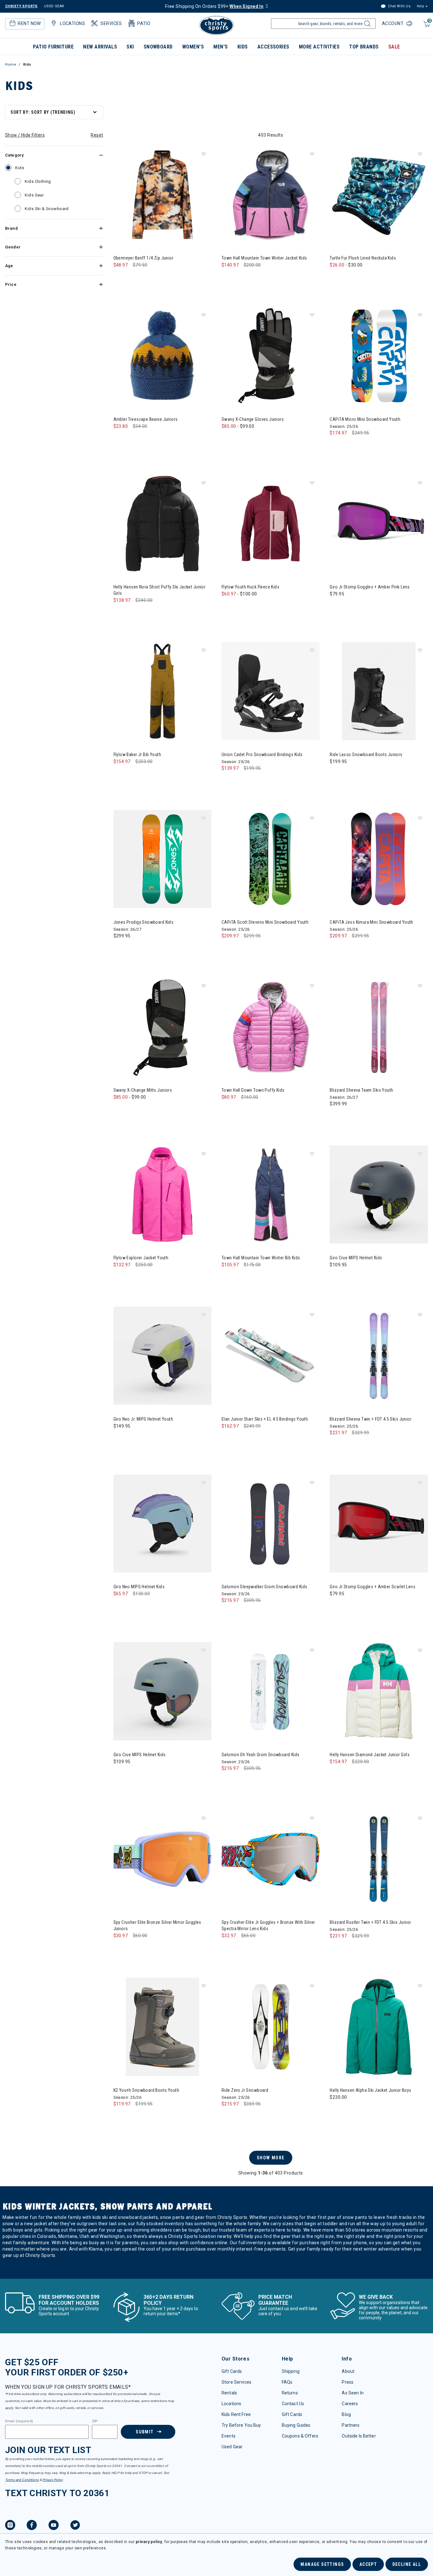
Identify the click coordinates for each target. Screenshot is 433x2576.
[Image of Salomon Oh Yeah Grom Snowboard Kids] (271, 1691)
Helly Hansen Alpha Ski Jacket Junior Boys (370, 2090)
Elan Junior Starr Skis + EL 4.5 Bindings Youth (265, 1419)
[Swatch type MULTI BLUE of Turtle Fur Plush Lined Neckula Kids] (349, 278)
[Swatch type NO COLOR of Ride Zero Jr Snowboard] (228, 2117)
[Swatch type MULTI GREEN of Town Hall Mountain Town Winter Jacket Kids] (228, 278)
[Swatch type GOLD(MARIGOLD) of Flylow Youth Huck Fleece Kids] (228, 607)
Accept (368, 2564)
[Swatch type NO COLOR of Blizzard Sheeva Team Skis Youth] (336, 1117)
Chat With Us (399, 6)
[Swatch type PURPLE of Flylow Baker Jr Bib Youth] (133, 774)
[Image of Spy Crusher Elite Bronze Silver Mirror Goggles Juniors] (162, 1859)
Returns (290, 2393)
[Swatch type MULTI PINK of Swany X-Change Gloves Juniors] (254, 439)
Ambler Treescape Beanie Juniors (146, 419)
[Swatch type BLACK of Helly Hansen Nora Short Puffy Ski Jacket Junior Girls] (120, 613)
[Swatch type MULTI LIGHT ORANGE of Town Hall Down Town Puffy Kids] (254, 1110)
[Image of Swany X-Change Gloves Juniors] (271, 356)
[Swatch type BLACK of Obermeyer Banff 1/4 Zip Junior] (120, 278)
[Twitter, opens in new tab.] (75, 2526)
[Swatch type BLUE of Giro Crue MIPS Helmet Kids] (336, 1278)
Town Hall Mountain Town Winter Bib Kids (261, 1258)
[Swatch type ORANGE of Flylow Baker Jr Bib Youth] (159, 774)
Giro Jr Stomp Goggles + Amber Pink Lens (370, 587)
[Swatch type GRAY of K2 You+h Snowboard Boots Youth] (120, 2117)
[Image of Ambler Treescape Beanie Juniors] (162, 356)
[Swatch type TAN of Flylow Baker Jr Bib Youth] (120, 774)
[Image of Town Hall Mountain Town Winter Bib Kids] (271, 1195)
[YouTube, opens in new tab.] (54, 2526)
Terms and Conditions (22, 2480)
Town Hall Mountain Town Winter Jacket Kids (264, 258)
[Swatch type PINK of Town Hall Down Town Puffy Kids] (241, 1110)
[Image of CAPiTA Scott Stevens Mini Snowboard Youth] (271, 859)
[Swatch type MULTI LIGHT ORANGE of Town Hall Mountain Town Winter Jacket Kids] (254, 278)
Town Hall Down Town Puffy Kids (253, 1090)
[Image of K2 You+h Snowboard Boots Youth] (162, 2027)
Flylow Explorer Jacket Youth (141, 1258)
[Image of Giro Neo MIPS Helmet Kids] (162, 1523)
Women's (193, 47)
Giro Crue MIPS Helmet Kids (356, 1258)
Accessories (273, 47)
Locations (231, 2404)
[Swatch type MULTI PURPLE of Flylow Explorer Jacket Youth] (133, 1278)
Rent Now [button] (29, 23)
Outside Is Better (359, 2436)
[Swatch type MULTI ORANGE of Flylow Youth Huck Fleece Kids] (267, 607)
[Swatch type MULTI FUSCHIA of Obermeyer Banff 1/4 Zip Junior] (146, 278)
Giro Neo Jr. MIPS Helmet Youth (143, 1419)
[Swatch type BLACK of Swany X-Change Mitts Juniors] (120, 1110)
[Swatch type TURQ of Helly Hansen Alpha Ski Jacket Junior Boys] (349, 2110)
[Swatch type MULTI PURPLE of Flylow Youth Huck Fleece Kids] (254, 607)
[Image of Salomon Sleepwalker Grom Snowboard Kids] (271, 1523)
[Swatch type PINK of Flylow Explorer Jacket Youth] (120, 1278)
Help (420, 6)
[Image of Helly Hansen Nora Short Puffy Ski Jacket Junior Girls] (162, 524)
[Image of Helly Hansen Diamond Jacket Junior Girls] (379, 1691)
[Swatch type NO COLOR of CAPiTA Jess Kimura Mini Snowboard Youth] (336, 949)
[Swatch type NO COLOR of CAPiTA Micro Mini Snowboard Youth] (336, 446)
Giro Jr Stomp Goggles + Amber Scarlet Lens (372, 1587)
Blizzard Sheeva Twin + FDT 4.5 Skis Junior (371, 1419)
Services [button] (111, 23)
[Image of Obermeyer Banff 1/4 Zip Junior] (162, 195)
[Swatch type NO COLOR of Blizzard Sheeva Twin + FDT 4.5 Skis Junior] (336, 1445)
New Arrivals (100, 47)
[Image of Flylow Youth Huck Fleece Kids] (271, 524)
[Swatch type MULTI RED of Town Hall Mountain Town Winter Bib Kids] (267, 1278)
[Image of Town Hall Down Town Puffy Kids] (271, 1027)
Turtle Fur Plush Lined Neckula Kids (363, 258)
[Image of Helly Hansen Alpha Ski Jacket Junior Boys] (379, 2027)
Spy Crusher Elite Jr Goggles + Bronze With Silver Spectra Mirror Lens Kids (268, 1925)
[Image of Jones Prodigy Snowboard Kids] (162, 859)
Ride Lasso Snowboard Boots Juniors (366, 755)
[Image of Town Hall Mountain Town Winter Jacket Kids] (271, 195)
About (348, 2371)
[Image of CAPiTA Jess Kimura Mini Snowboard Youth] (379, 859)
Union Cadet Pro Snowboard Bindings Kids (262, 755)
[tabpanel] (217, 1191)
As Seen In (352, 2393)
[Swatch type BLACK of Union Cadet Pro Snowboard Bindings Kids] (228, 781)
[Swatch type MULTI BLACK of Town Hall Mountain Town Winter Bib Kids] (228, 1278)
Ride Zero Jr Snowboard (245, 2090)
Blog (346, 2414)
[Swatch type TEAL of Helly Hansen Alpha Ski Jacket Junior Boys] (336, 2110)
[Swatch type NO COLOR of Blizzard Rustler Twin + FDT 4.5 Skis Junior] (336, 1949)
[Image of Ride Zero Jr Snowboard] (271, 2027)
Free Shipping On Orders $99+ (214, 6)
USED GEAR (54, 6)
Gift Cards (232, 2371)
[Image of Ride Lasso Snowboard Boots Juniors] (379, 691)
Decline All (407, 2564)
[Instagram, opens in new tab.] (10, 2526)
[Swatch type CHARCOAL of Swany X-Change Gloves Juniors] (241, 439)
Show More (271, 2158)
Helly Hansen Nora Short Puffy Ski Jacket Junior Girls (160, 590)
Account (393, 23)
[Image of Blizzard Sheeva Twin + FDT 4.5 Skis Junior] (379, 1355)
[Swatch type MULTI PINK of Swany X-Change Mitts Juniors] (146, 1110)
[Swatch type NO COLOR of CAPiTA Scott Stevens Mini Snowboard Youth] (228, 949)
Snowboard (158, 47)
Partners (351, 2425)
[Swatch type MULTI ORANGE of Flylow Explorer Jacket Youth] (146, 1278)
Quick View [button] (162, 234)
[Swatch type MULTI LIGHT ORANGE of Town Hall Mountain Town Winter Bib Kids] (254, 1278)
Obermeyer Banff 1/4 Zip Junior (144, 258)
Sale (394, 47)
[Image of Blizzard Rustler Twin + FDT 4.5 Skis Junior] (379, 1859)
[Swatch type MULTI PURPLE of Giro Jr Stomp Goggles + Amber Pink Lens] (336, 607)
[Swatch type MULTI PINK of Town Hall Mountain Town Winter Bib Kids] (241, 1278)
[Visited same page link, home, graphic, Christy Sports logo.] (217, 25)
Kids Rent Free (236, 2414)
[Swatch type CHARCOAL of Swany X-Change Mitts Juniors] (133, 1110)
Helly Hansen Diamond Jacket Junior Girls (370, 1755)
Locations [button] (72, 23)
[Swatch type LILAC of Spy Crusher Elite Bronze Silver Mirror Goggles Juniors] (120, 1948)
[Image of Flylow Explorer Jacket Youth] (162, 1195)
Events (229, 2436)
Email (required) (19, 2421)
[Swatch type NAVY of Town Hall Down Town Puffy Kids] (228, 1110)
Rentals (229, 2393)
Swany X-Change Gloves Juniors (253, 419)
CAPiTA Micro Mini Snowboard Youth (365, 419)
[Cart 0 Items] (426, 27)
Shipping (291, 2371)
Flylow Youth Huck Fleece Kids (250, 587)
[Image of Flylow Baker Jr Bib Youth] (162, 691)
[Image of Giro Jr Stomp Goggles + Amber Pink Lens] (379, 524)
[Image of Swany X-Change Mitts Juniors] (162, 1027)
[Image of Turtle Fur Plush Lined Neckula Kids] (379, 195)
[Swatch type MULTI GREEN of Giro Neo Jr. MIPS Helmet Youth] (120, 1439)
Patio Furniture (53, 47)
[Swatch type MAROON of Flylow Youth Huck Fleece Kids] (241, 607)
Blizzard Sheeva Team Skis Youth (361, 1090)
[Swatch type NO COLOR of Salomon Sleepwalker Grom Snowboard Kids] (228, 1613)
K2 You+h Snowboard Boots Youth (146, 2090)
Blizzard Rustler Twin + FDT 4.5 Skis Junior (370, 1922)
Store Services (236, 2382)
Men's (220, 47)
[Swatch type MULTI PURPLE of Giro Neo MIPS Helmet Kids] (120, 1606)
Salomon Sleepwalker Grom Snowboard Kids (264, 1587)
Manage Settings (322, 2564)
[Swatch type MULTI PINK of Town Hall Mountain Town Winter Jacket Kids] (241, 278)
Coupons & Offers (300, 2436)
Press (348, 2382)
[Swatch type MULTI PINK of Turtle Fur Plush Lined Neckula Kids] (362, 278)
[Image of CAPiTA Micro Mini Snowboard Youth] (379, 356)
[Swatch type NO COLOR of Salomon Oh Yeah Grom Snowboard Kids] (228, 1781)
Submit (145, 2432)
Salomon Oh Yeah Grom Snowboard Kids (261, 1755)
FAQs (287, 2382)
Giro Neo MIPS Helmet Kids (139, 1587)
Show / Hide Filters (25, 135)
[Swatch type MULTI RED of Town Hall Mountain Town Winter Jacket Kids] (267, 278)
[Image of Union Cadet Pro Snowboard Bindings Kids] (271, 691)
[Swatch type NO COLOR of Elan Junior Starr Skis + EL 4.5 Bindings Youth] (228, 1439)
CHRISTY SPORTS (21, 6)
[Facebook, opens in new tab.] (32, 2526)
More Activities (319, 47)
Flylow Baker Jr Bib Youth (137, 755)
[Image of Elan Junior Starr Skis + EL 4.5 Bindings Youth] (271, 1355)
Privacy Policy (53, 2480)
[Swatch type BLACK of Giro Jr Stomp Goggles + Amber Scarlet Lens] (336, 1606)
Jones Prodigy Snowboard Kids (144, 922)
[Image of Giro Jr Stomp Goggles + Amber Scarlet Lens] (379, 1523)
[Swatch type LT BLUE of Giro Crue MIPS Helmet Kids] (120, 1774)
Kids (243, 47)
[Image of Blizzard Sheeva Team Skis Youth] (379, 1027)
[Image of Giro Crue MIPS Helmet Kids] (379, 1195)
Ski (130, 47)
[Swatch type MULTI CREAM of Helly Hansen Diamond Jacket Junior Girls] (336, 1774)
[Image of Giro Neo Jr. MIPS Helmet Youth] (162, 1355)
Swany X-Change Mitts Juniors (143, 1090)
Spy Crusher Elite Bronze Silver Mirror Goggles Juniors (157, 1925)
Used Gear (232, 2447)
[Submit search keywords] (367, 25)
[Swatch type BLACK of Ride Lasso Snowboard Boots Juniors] (336, 774)
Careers (350, 2404)
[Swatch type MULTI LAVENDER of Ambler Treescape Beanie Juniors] (133, 439)
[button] (204, 154)
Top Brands (364, 47)
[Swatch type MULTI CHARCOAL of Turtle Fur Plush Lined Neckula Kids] (336, 278)
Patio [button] (144, 23)
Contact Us (293, 2404)
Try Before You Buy (241, 2425)
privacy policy (149, 2542)
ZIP (95, 2421)
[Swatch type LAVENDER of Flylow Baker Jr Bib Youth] (146, 774)
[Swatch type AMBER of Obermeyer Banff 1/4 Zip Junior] (133, 278)
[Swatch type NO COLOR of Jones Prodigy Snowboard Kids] (120, 949)
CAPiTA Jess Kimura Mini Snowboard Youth (371, 922)
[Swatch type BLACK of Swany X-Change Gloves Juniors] (228, 439)
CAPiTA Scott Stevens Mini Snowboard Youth (265, 922)
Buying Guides (296, 2425)
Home (11, 64)
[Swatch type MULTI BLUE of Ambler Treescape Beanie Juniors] (120, 439)
